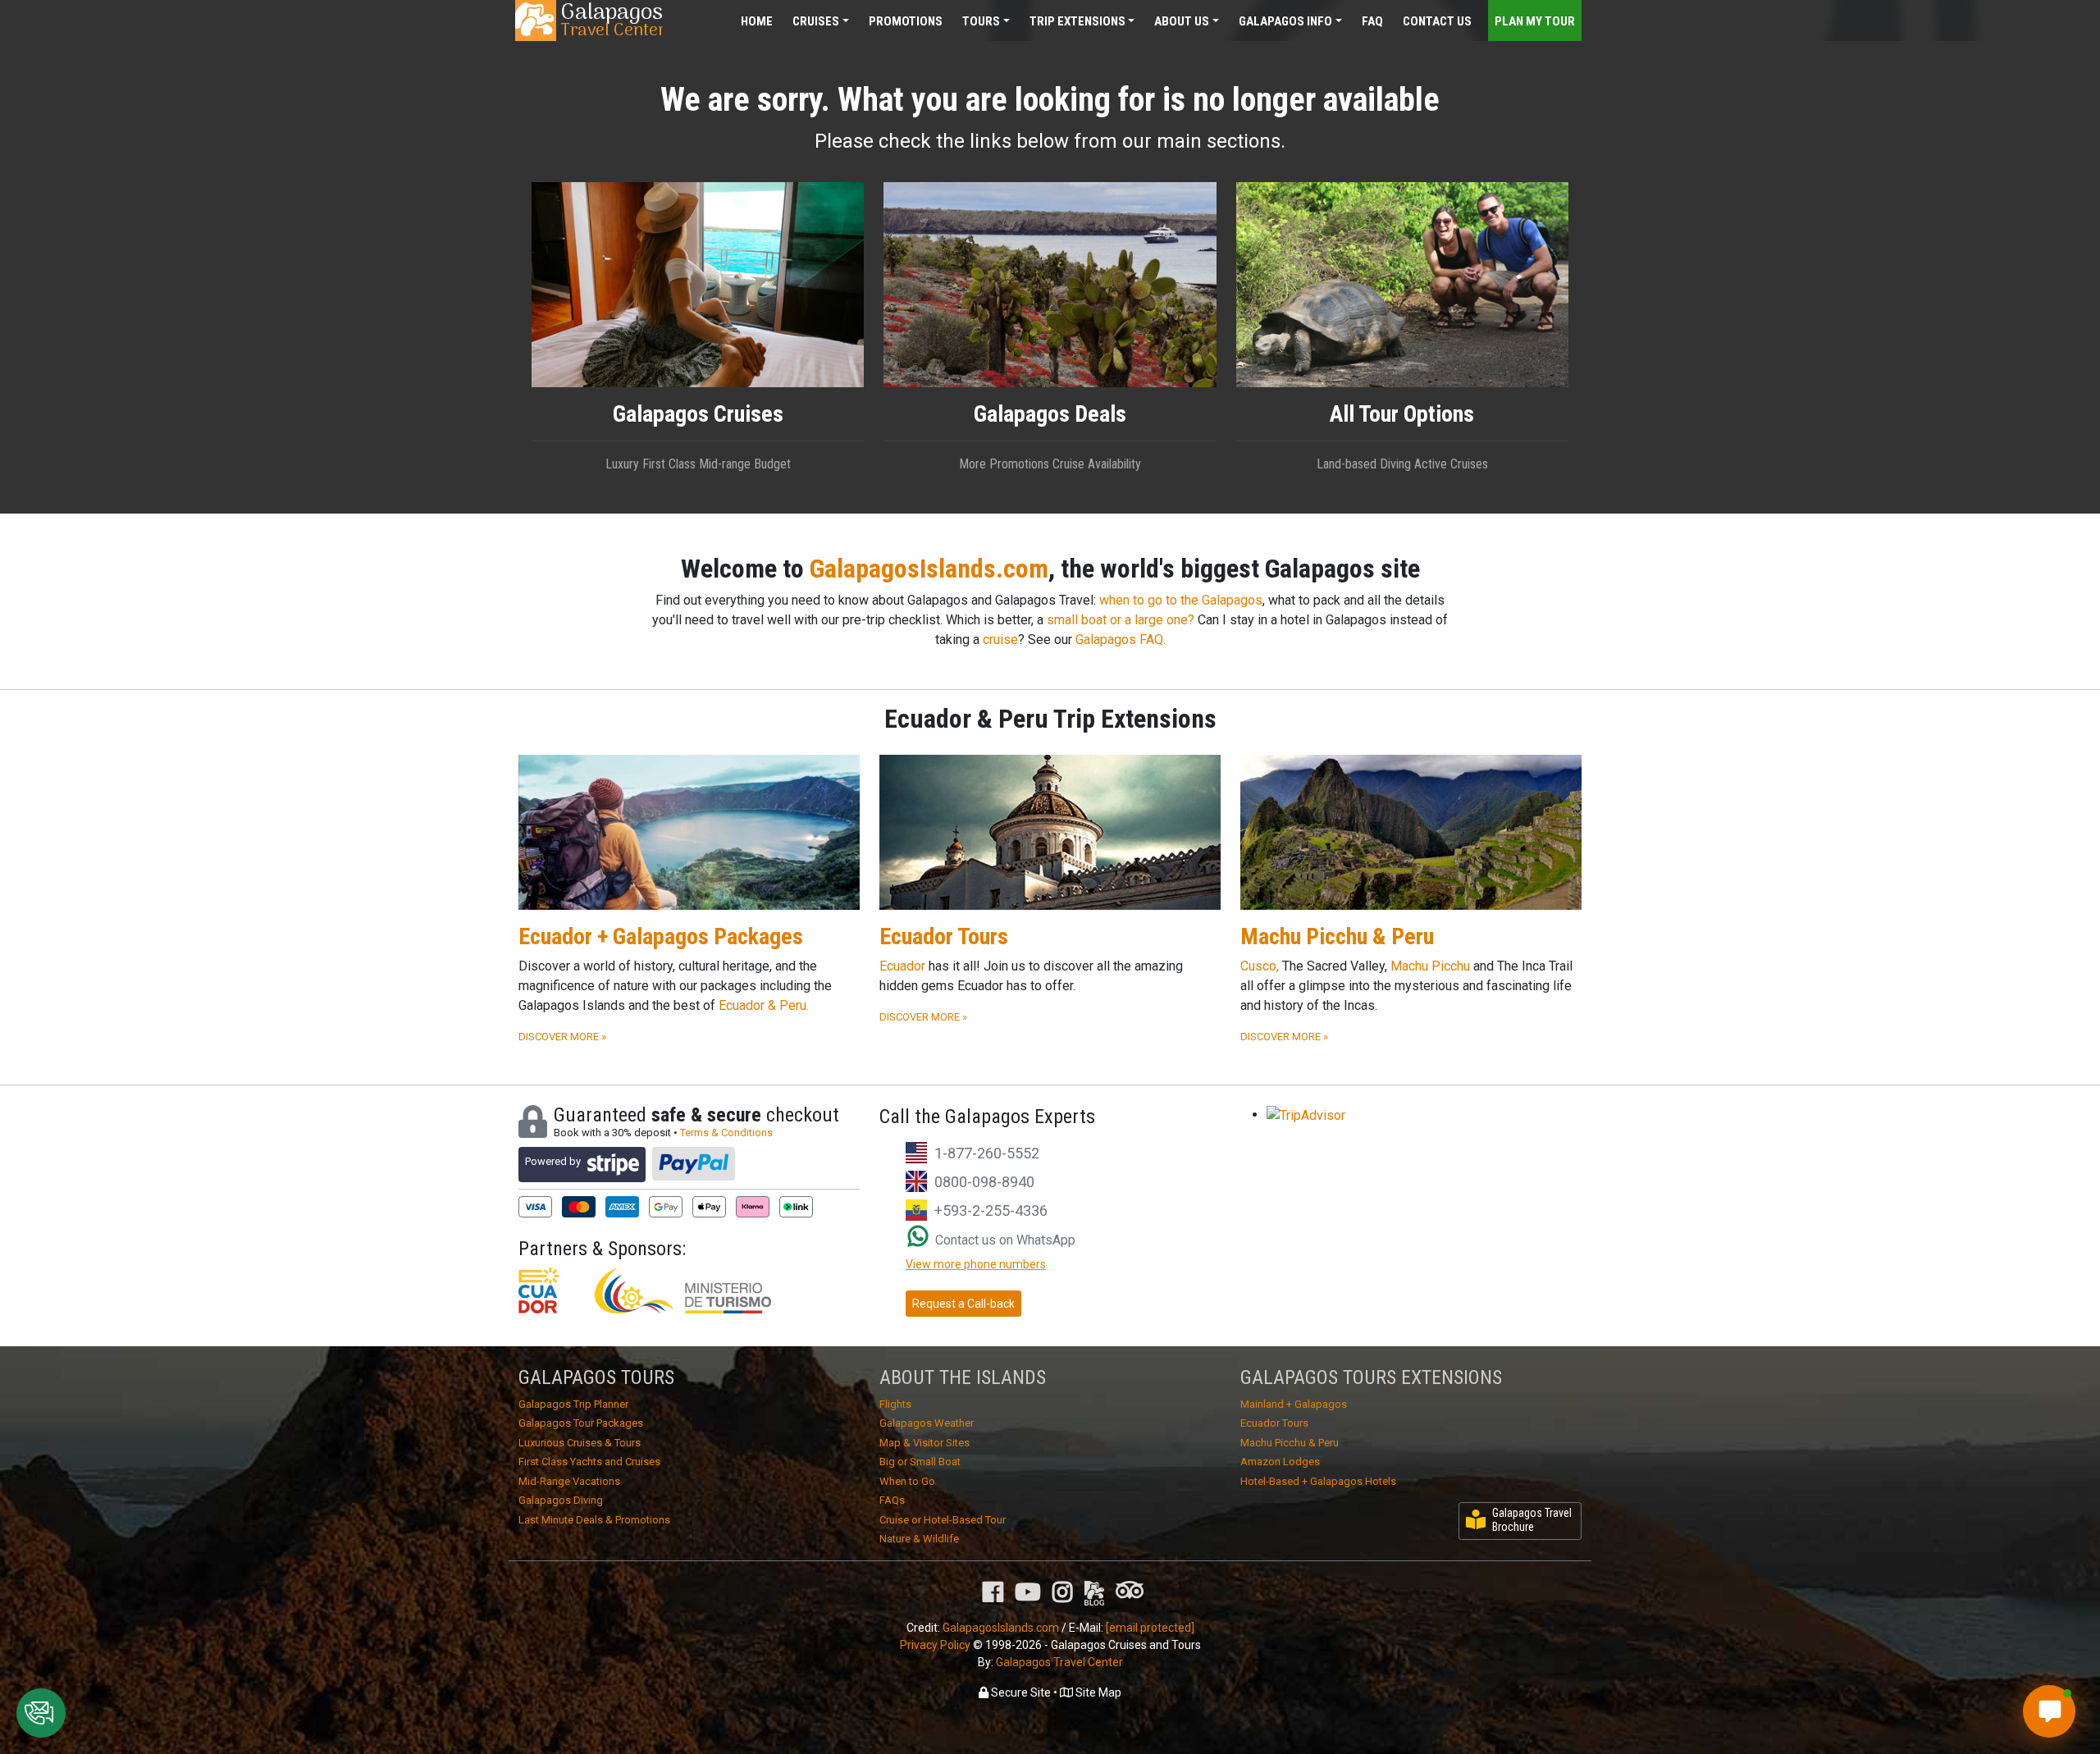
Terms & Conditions (726, 1133)
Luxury (622, 464)
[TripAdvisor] (1130, 1589)
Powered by (553, 1161)
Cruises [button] (816, 21)
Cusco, (1260, 966)
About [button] (1182, 21)
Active (1431, 464)
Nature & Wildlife (919, 1539)
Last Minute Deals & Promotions (594, 1520)
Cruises (1469, 464)
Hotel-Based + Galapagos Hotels (1318, 1481)
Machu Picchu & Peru (1337, 936)
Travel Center (612, 21)
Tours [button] (981, 21)
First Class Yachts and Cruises (589, 1462)
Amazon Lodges (1280, 1462)
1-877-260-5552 (987, 1153)
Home (757, 21)
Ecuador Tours (944, 936)
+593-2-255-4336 (991, 1210)
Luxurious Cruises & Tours (580, 1443)
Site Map (1097, 1692)
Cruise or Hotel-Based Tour (943, 1520)
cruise (1000, 639)
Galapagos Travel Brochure (1532, 1520)
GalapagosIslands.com (929, 569)
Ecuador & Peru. (764, 1005)
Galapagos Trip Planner (573, 1404)
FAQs (892, 1500)
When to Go (907, 1481)
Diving (1395, 464)
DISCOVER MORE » (562, 1037)
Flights (895, 1404)
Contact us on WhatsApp (1004, 1240)
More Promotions (1004, 464)
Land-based (1347, 464)
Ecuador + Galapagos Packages (661, 936)
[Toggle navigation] (1547, 9)
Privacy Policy (935, 1645)
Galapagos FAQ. (1121, 639)
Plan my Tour (1535, 21)
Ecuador (902, 966)
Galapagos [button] (1285, 21)
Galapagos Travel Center (1059, 1662)
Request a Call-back (963, 1304)
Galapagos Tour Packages (581, 1423)
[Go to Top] (2073, 1668)
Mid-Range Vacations (569, 1481)
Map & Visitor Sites (924, 1443)
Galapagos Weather (927, 1423)
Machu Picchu (1430, 966)
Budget (772, 464)
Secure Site (1020, 1692)
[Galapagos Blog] (1094, 1592)
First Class (669, 464)
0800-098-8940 (984, 1182)
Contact (1437, 21)
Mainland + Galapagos (1294, 1404)
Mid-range (725, 464)
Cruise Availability (1097, 464)
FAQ (1372, 21)
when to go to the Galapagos (1181, 600)
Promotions (906, 21)
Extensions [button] (1077, 21)
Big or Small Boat (920, 1462)
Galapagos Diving (561, 1500)
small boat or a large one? (1121, 620)
